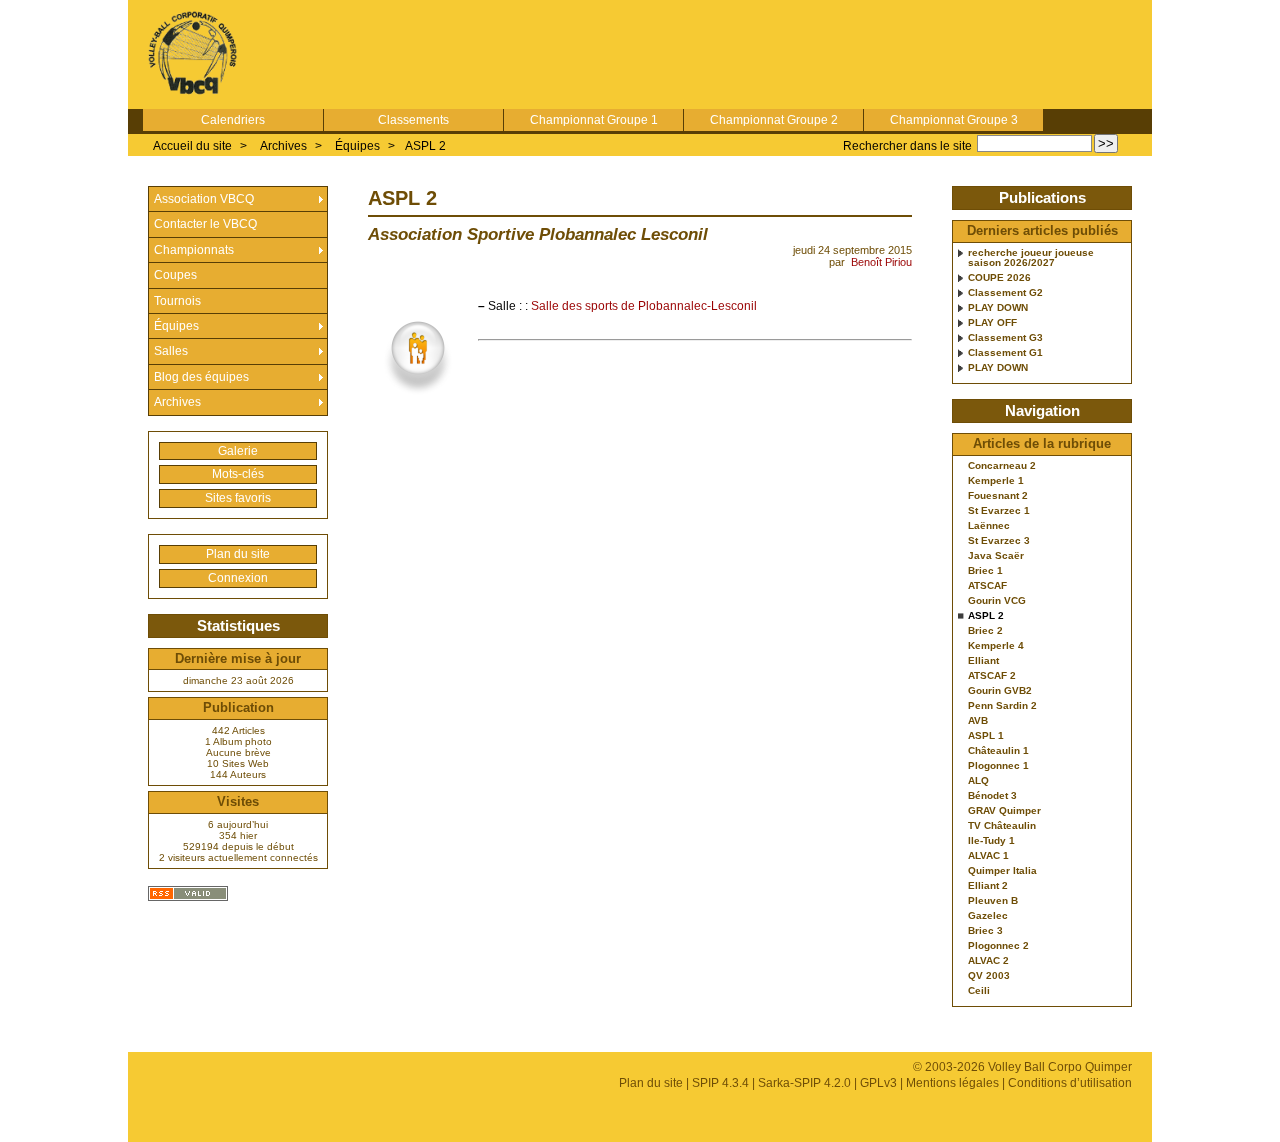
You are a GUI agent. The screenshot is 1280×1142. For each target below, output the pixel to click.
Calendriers (233, 120)
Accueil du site (192, 146)
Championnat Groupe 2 (774, 120)
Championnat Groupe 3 (954, 120)
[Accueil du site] (193, 54)
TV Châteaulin (1002, 826)
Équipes (357, 146)
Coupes (175, 275)
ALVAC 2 (988, 961)
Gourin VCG (997, 601)
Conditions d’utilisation (1070, 1083)
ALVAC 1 (988, 856)
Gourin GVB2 (1000, 691)
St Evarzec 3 (999, 541)
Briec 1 (985, 571)
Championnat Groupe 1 (594, 120)
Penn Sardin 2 (1002, 706)
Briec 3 (985, 931)
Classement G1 (1005, 353)
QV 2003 (989, 976)
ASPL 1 (986, 736)
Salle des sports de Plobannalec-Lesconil (644, 306)
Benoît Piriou (881, 262)
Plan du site (238, 554)
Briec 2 (985, 631)
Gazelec (988, 916)
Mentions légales (952, 1083)
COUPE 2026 (999, 278)
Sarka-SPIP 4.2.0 (804, 1083)
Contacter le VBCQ (205, 224)
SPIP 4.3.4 (720, 1083)
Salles (171, 351)
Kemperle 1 (996, 481)
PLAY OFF (992, 323)
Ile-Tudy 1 (991, 841)
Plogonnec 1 (998, 766)
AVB (978, 721)
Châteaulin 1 (998, 751)
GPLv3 (878, 1083)
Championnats (194, 250)
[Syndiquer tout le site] (188, 893)
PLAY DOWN (998, 308)
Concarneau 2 (1002, 466)
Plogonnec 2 (998, 946)
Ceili (979, 991)
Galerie (238, 451)
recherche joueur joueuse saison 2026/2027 (1031, 258)
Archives (283, 146)
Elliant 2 (988, 886)
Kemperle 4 (996, 646)
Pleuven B (993, 901)
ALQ (978, 781)
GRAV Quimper (1004, 811)
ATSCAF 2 (992, 676)
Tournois (177, 301)
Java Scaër (996, 556)
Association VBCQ (204, 199)
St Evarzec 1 (999, 511)
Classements (413, 120)
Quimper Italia (1002, 871)
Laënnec (989, 526)
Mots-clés (238, 474)
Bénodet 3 (992, 796)
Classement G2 (1005, 293)
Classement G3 (1005, 338)
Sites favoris (238, 498)
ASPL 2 (425, 146)
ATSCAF (987, 586)
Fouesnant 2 (998, 496)
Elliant (983, 661)
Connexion (238, 578)
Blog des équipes (201, 377)
